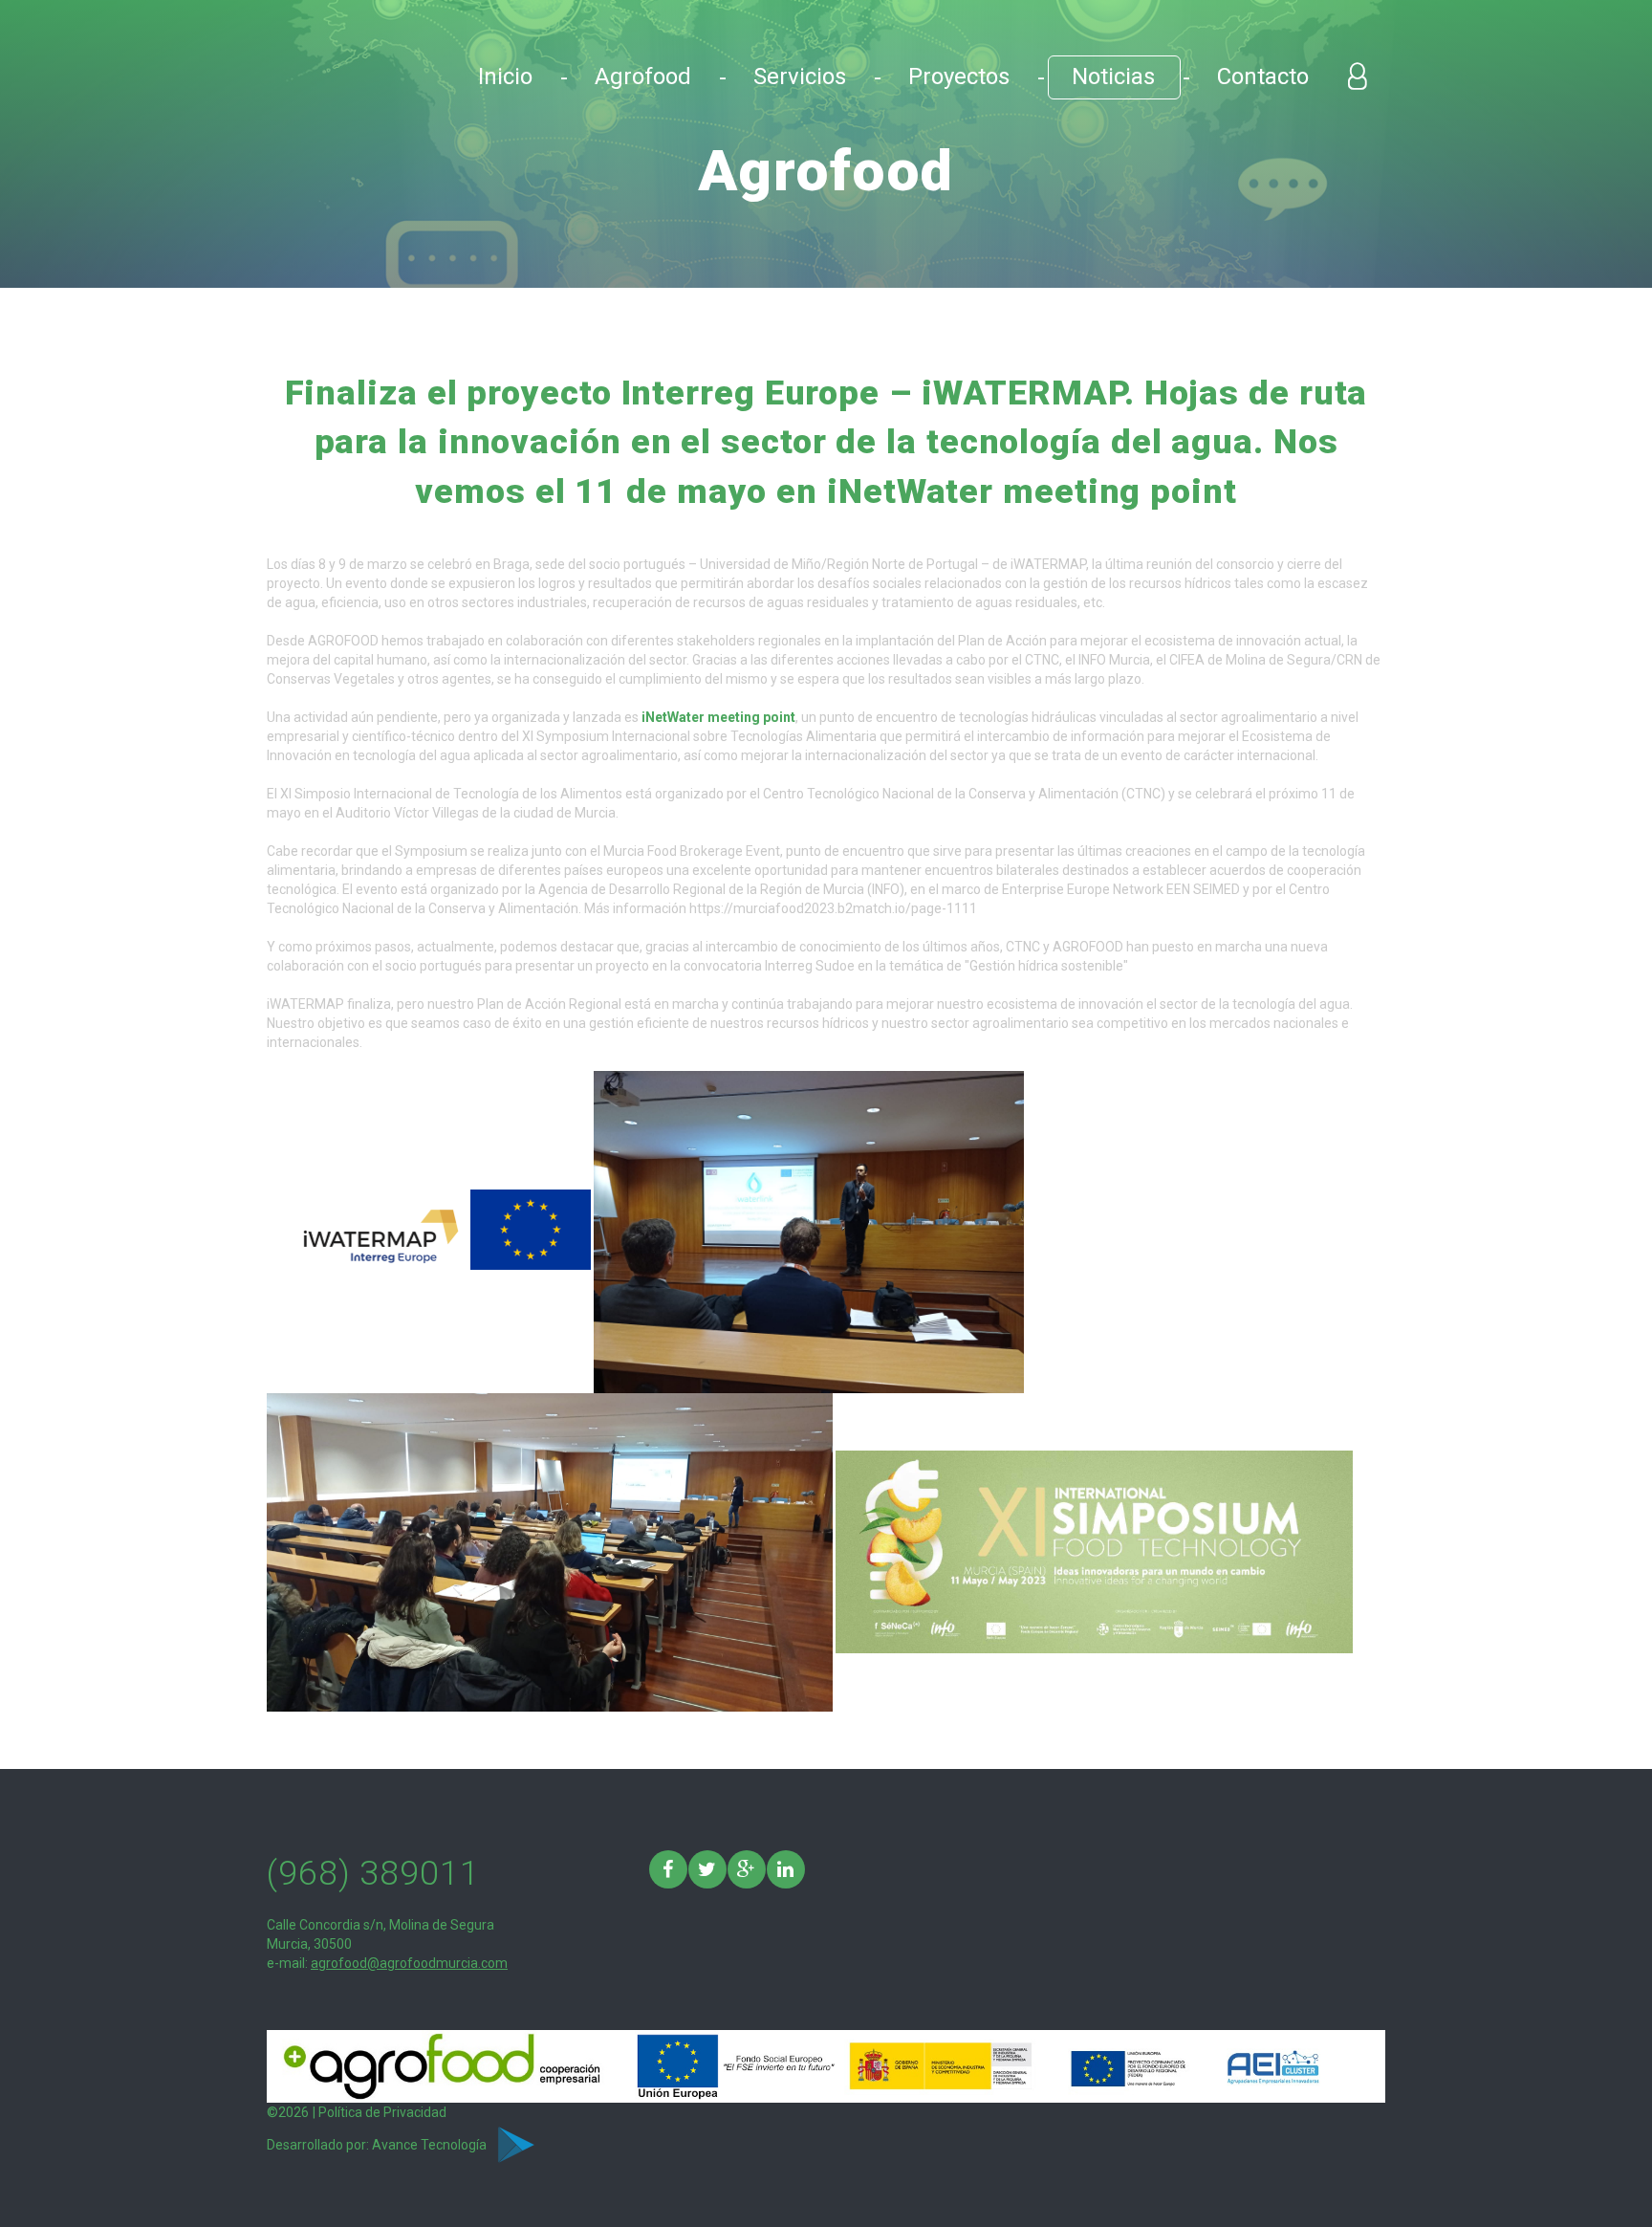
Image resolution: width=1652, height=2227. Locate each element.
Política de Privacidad (382, 2112)
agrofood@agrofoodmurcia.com (409, 1963)
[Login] (1357, 76)
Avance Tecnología (431, 2145)
